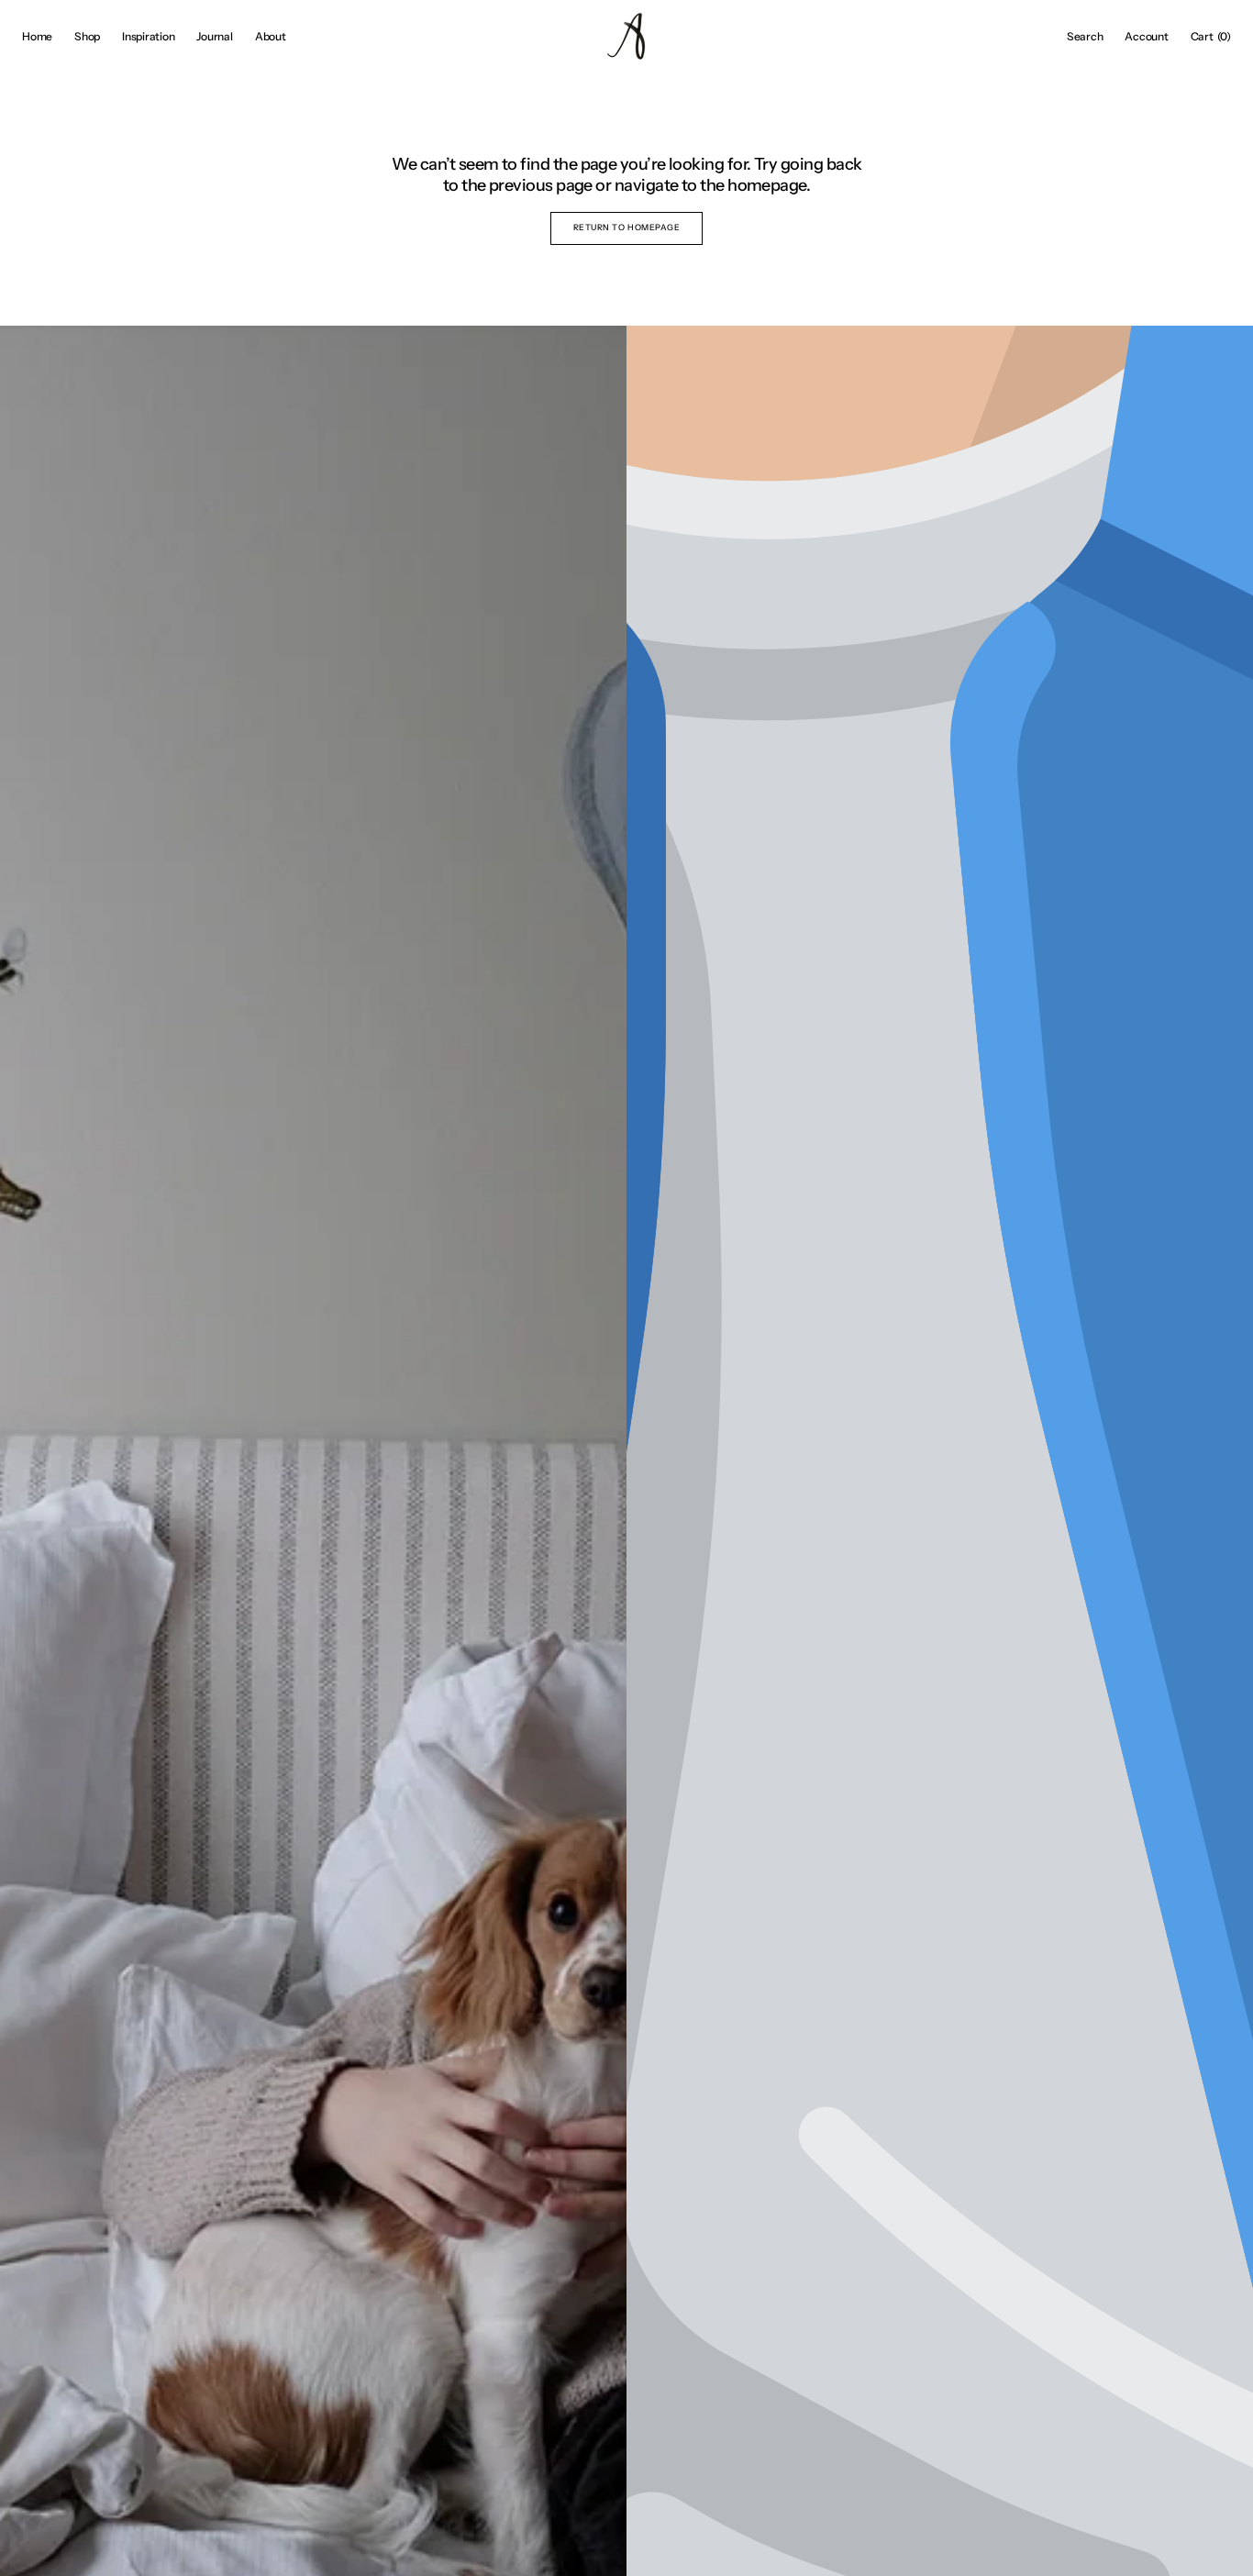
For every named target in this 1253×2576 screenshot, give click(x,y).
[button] (1085, 37)
